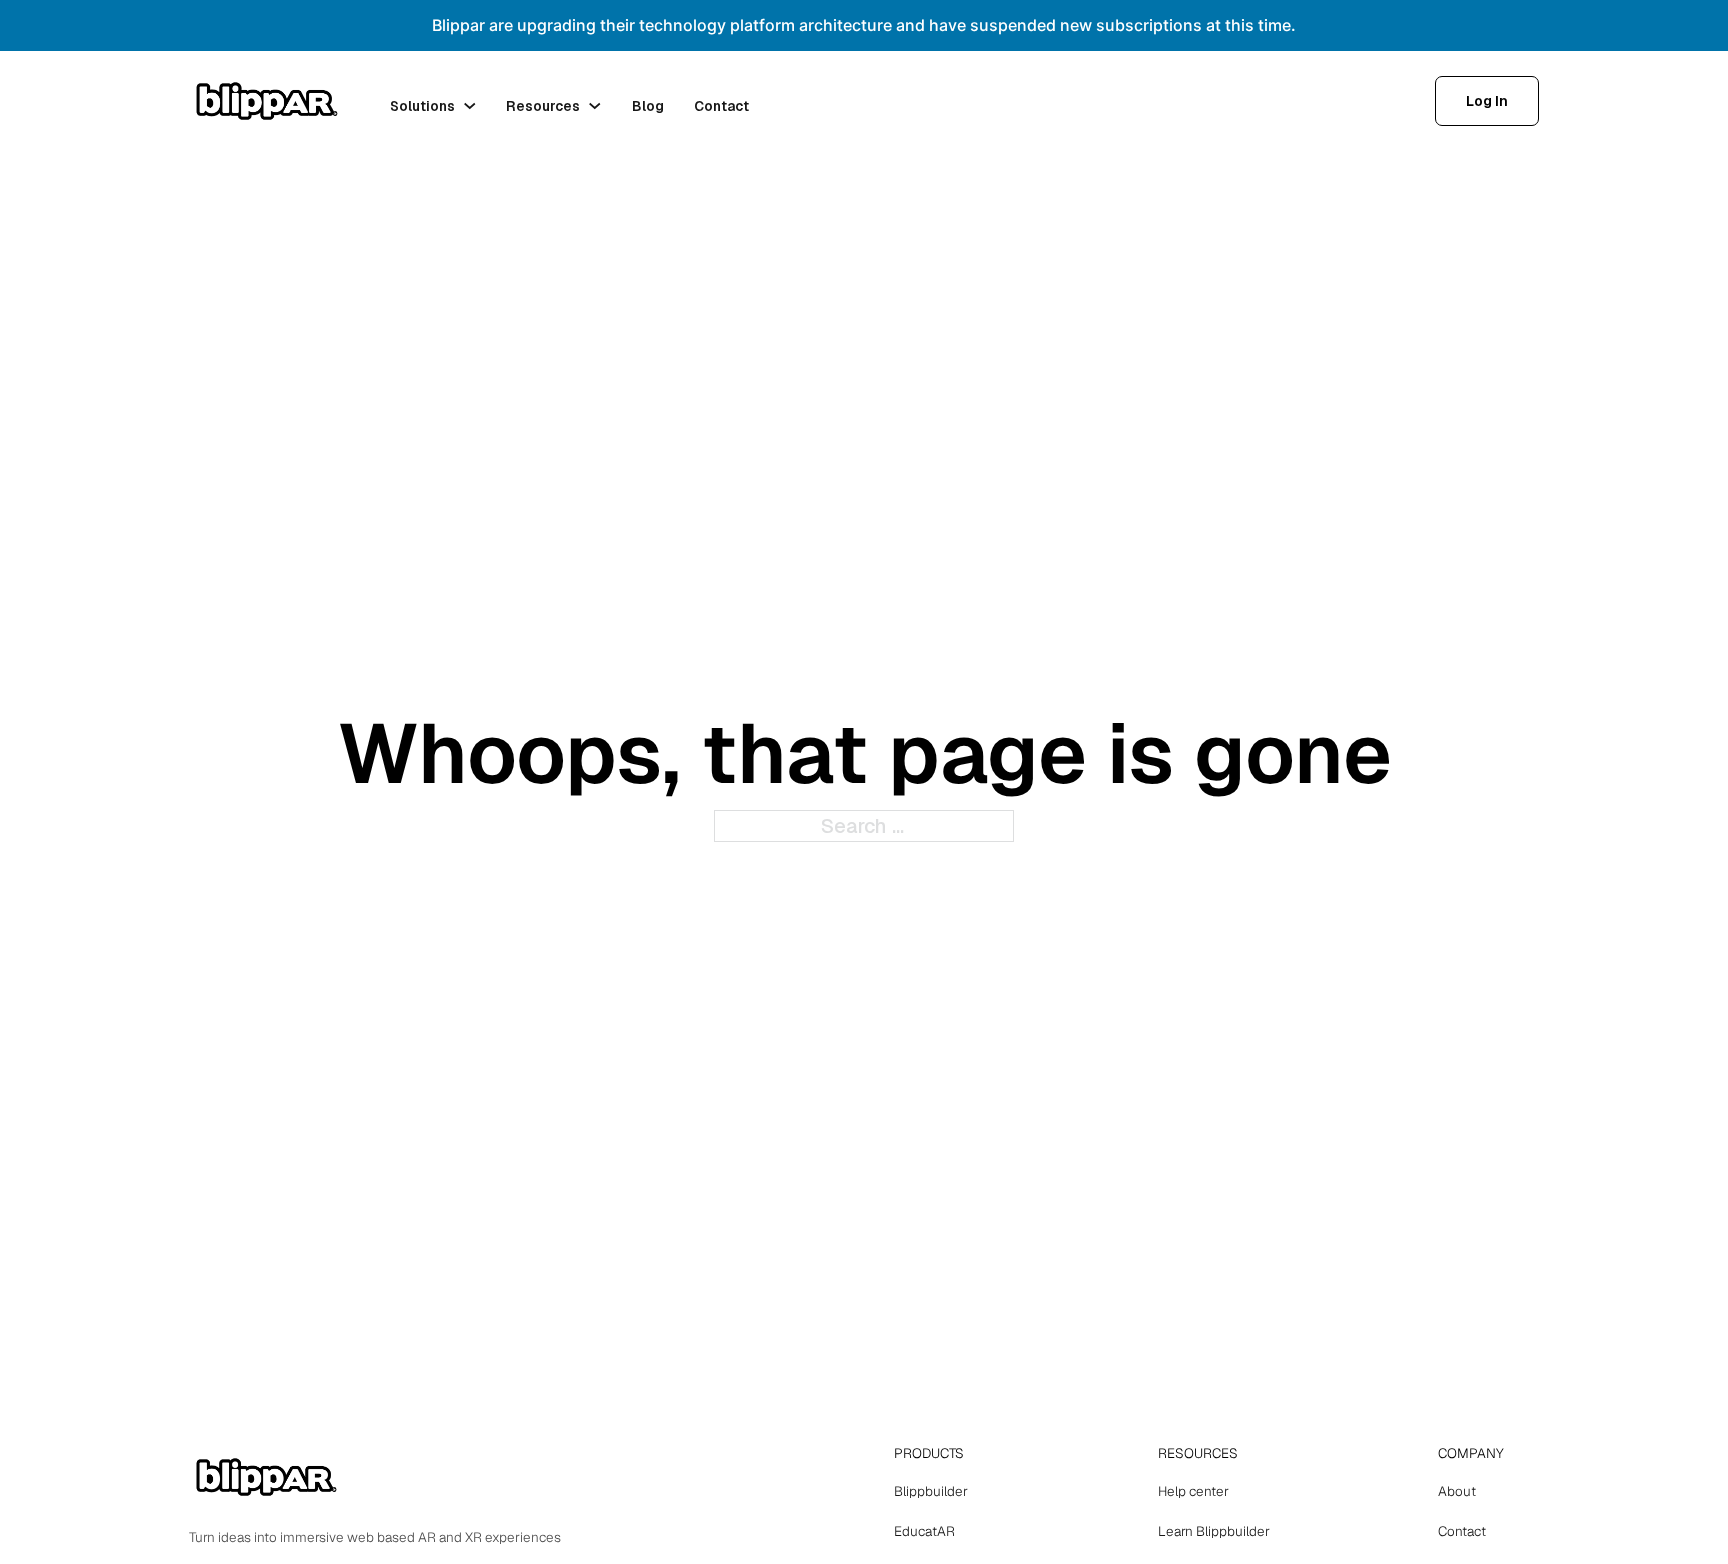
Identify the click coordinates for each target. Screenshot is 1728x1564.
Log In (1487, 101)
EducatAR (924, 1531)
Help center (1193, 1491)
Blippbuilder (931, 1491)
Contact (721, 106)
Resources (543, 106)
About (1457, 1491)
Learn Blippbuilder (1214, 1531)
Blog (648, 106)
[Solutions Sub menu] (470, 106)
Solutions (422, 106)
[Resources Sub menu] (595, 106)
